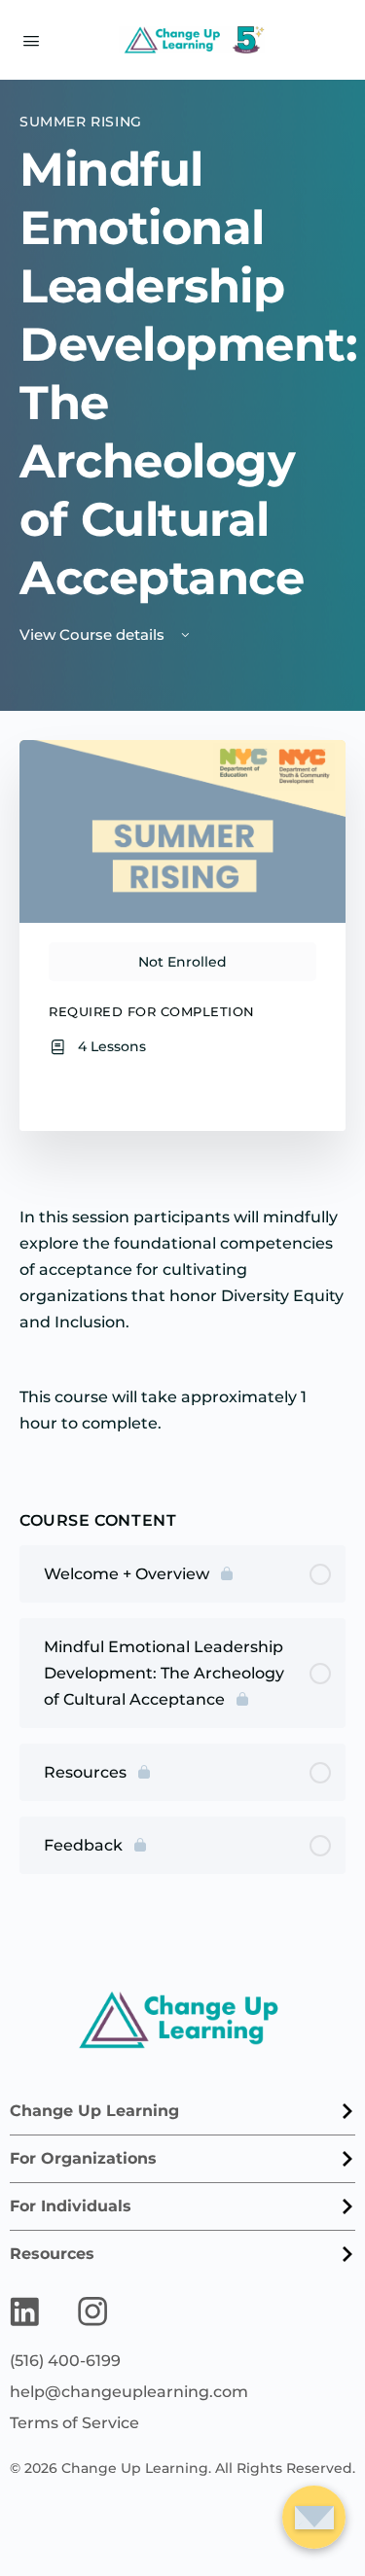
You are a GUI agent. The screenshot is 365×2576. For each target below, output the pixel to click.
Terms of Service (74, 2423)
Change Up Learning (94, 2111)
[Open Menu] (31, 39)
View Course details (94, 635)
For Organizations (83, 2158)
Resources (52, 2254)
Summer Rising (81, 122)
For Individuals (71, 2206)
